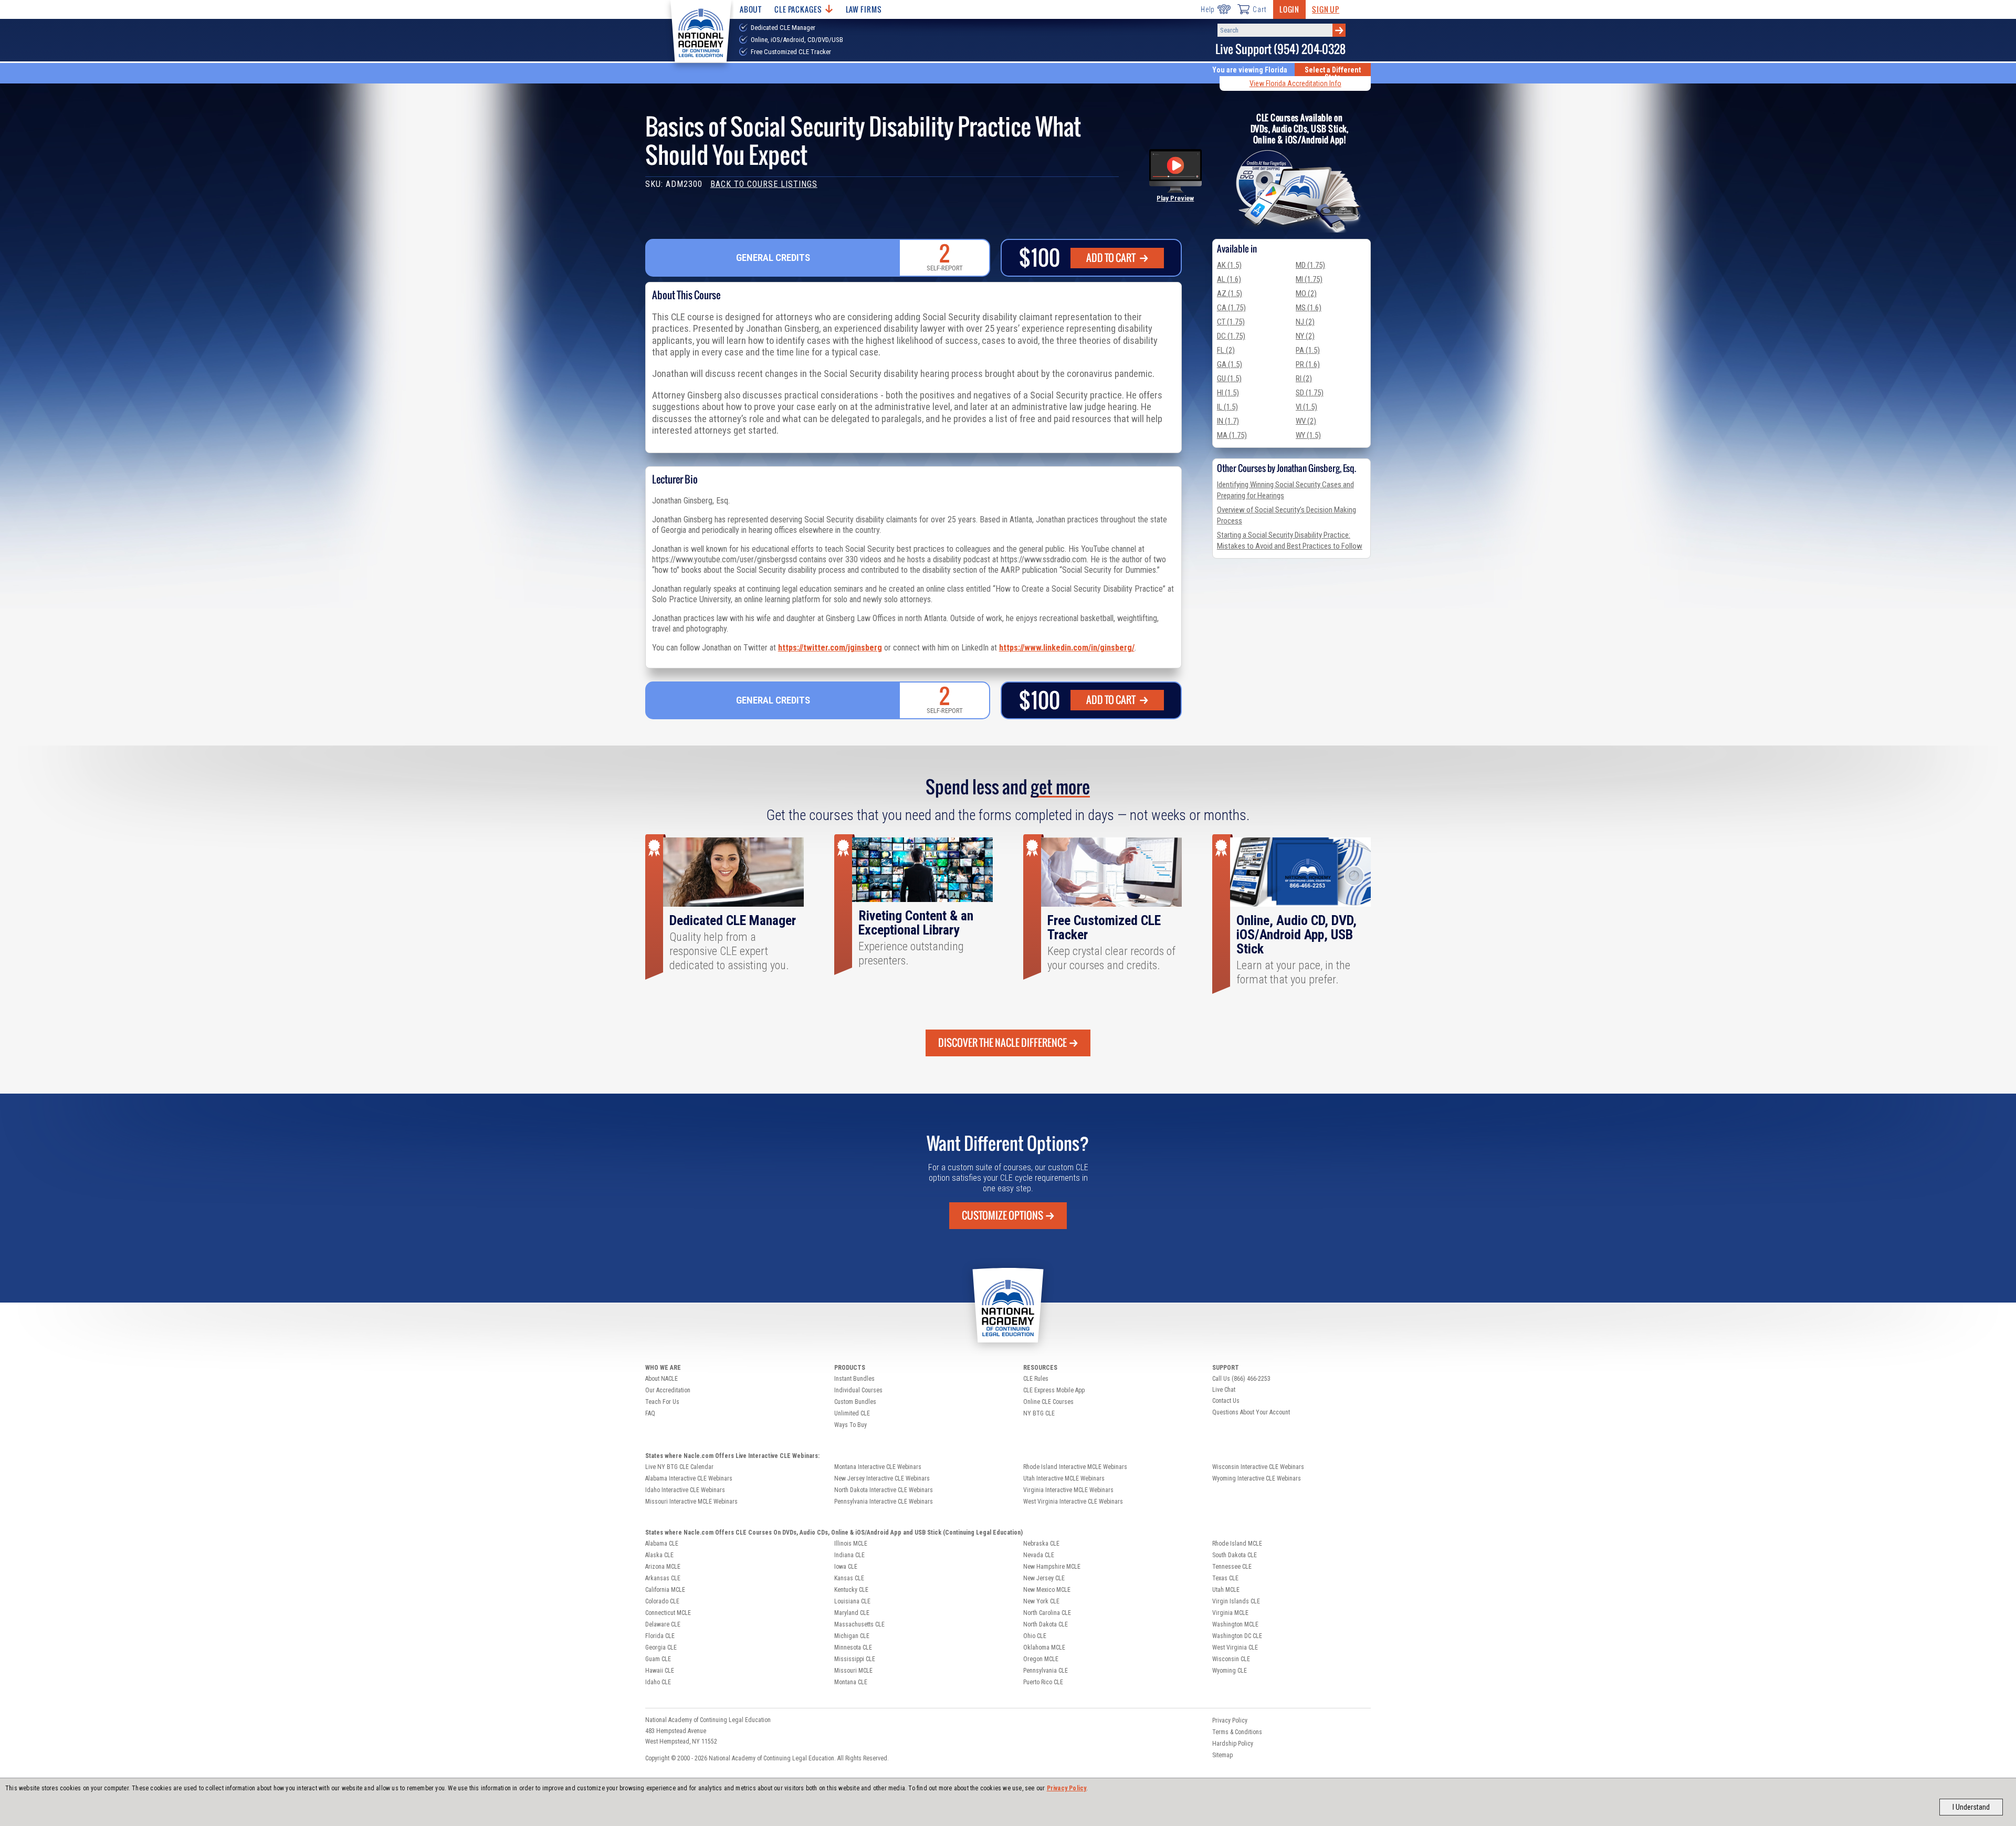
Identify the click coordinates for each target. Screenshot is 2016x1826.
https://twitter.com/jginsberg (830, 648)
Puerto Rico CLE (1043, 1682)
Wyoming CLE (1230, 1671)
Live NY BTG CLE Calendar (679, 1467)
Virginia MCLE (1230, 1613)
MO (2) (1306, 293)
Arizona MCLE (663, 1567)
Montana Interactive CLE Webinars (878, 1467)
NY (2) (1305, 336)
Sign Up (1326, 9)
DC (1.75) (1231, 336)
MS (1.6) (1309, 308)
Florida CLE (660, 1636)
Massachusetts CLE (859, 1624)
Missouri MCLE (853, 1671)
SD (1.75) (1310, 393)
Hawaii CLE (660, 1671)
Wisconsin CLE (1231, 1659)
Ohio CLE (1035, 1636)
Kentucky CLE (851, 1590)
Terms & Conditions (1237, 1732)
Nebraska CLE (1041, 1544)
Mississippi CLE (855, 1659)
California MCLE (665, 1590)
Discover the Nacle (1002, 1043)
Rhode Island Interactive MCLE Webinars (1075, 1467)
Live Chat (1224, 1390)
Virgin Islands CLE (1236, 1601)
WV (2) (1306, 421)
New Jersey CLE (1044, 1578)
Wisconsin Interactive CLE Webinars (1258, 1467)
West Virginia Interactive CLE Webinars (1073, 1502)
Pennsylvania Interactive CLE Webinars (884, 1502)
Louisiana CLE (852, 1601)
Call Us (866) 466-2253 (1241, 1379)
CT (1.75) (1231, 322)
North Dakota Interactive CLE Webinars (884, 1490)
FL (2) (1226, 350)
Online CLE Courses (1048, 1402)
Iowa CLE (846, 1567)
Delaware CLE (663, 1624)
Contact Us (1226, 1401)
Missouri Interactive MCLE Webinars (691, 1502)
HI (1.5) (1228, 393)
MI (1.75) (1309, 279)
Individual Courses (858, 1390)
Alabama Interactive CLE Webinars (689, 1478)
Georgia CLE (661, 1647)
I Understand (1971, 1807)
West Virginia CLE (1235, 1647)
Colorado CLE (662, 1601)
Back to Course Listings (764, 184)
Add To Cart (1112, 258)
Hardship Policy (1233, 1744)
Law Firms (864, 9)
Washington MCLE (1235, 1624)
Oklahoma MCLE (1044, 1647)
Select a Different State (1333, 74)
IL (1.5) (1227, 407)
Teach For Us (662, 1402)
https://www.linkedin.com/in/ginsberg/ (1067, 648)
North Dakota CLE (1046, 1624)
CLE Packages (798, 9)
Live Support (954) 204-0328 (1280, 49)
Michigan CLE (852, 1636)
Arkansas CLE (663, 1578)
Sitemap (1222, 1755)
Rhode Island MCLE (1237, 1544)
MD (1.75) (1310, 265)
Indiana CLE (849, 1555)
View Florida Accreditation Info (1295, 83)
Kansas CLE (849, 1578)
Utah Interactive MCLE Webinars (1064, 1478)
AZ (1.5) (1230, 293)
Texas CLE (1225, 1578)
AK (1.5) (1229, 265)
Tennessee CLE (1232, 1567)
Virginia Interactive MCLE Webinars (1068, 1490)
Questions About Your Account (1251, 1412)
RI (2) (1304, 379)
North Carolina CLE (1047, 1613)
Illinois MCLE (851, 1544)
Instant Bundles (854, 1379)
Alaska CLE (659, 1555)
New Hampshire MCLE (1052, 1567)
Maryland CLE (852, 1613)
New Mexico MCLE (1047, 1590)
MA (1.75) (1232, 435)
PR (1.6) (1308, 364)
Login (1289, 9)
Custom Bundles (855, 1402)
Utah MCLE (1226, 1590)
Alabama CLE (662, 1544)
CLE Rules (1036, 1379)
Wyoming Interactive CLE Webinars (1257, 1478)
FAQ (650, 1413)
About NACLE (661, 1379)
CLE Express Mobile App (1054, 1390)
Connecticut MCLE (668, 1613)
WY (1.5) (1308, 435)
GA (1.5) (1230, 364)
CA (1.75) (1231, 308)
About (751, 9)
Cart (1259, 9)
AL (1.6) (1229, 279)
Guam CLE (658, 1659)
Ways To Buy (850, 1425)
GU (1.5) (1229, 379)
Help (1208, 9)
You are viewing (1250, 70)
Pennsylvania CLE (1046, 1671)
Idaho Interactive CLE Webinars (685, 1490)
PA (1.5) (1308, 350)
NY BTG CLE (1039, 1413)
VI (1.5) (1306, 407)
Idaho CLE (658, 1682)
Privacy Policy (1067, 1788)
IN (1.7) (1228, 421)
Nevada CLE (1039, 1555)
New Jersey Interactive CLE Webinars (882, 1478)
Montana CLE (851, 1682)
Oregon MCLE (1041, 1659)
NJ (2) (1305, 322)
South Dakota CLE (1235, 1555)
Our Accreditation (668, 1390)
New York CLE (1041, 1601)
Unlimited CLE (852, 1413)
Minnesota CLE (853, 1647)
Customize (1002, 1215)
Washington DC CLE (1237, 1636)
